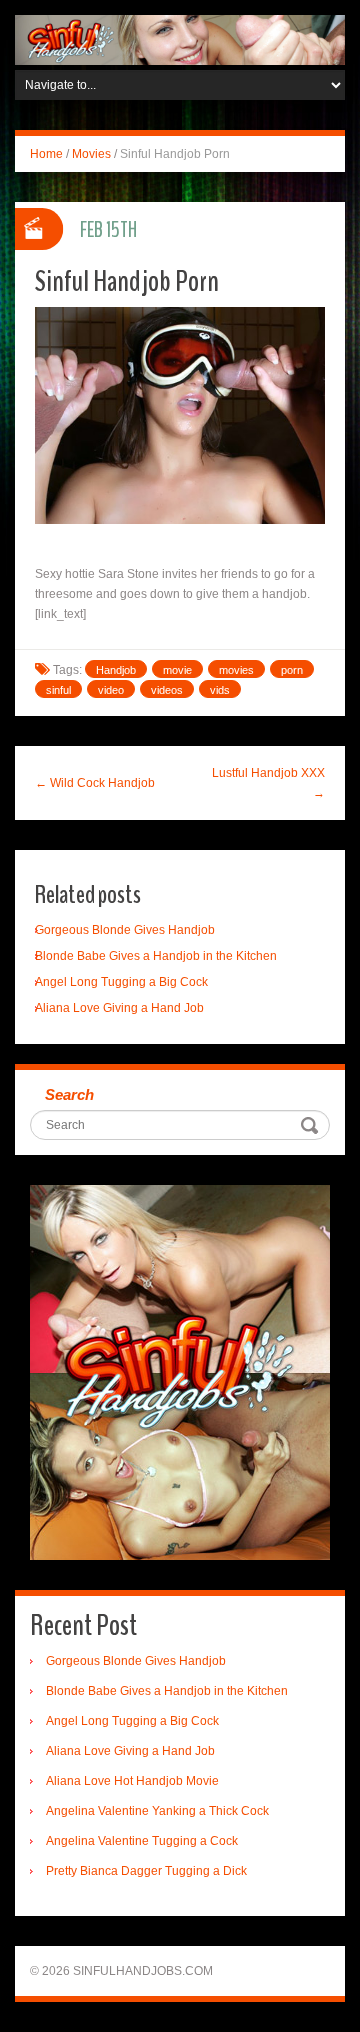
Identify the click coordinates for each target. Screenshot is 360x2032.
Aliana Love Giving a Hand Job (119, 1008)
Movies (91, 154)
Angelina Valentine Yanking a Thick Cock (157, 1811)
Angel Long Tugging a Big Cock (121, 982)
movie (177, 670)
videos (167, 690)
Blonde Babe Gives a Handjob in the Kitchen (156, 956)
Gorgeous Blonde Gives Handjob (125, 930)
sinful (58, 690)
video (111, 690)
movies (236, 670)
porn (292, 670)
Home (46, 154)
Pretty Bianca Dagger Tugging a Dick (146, 1871)
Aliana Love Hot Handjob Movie (132, 1781)
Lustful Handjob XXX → (268, 783)
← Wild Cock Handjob (95, 783)
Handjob (116, 670)
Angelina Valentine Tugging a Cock (142, 1841)
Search (69, 1094)
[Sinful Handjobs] (180, 39)
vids (220, 690)
